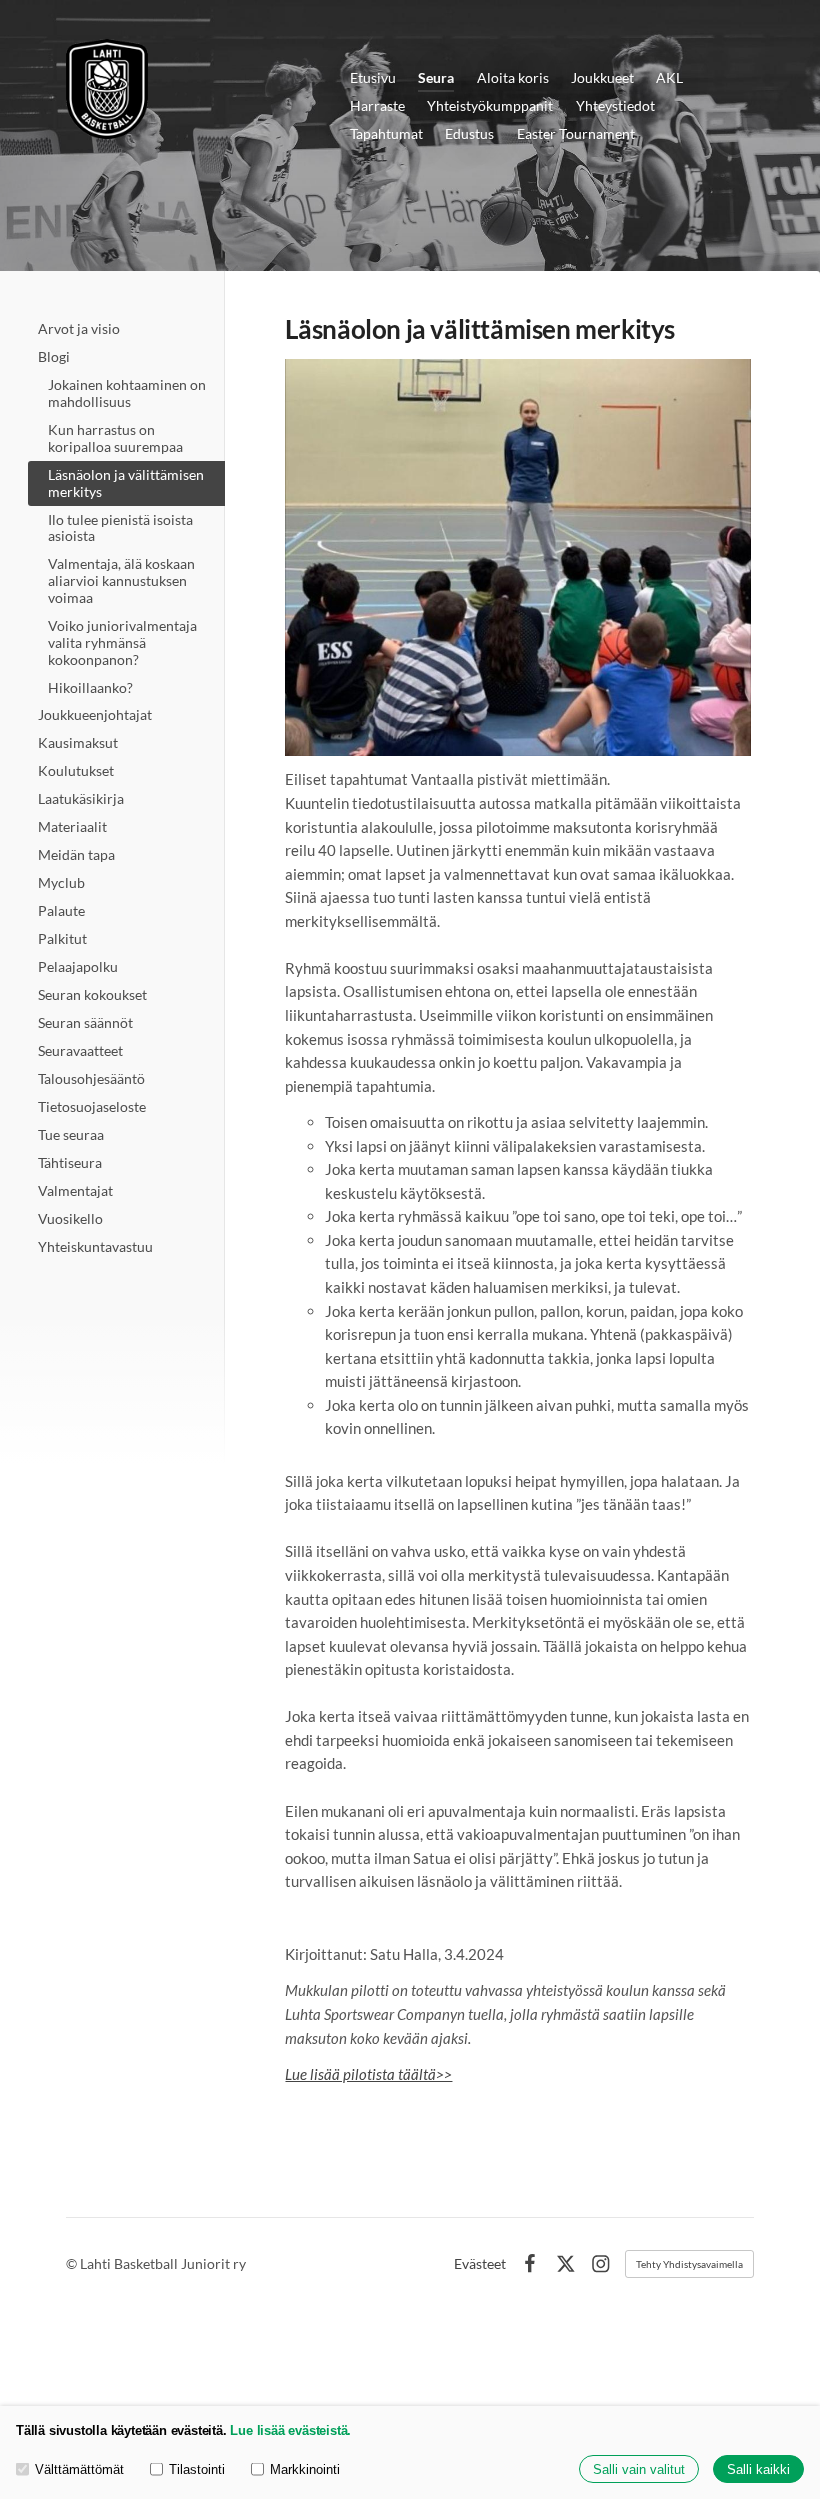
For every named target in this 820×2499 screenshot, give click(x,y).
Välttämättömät (79, 2469)
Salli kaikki (758, 2469)
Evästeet (480, 2264)
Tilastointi (197, 2469)
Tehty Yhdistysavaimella (689, 2264)
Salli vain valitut (639, 2469)
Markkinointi (305, 2469)
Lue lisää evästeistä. (290, 2430)
